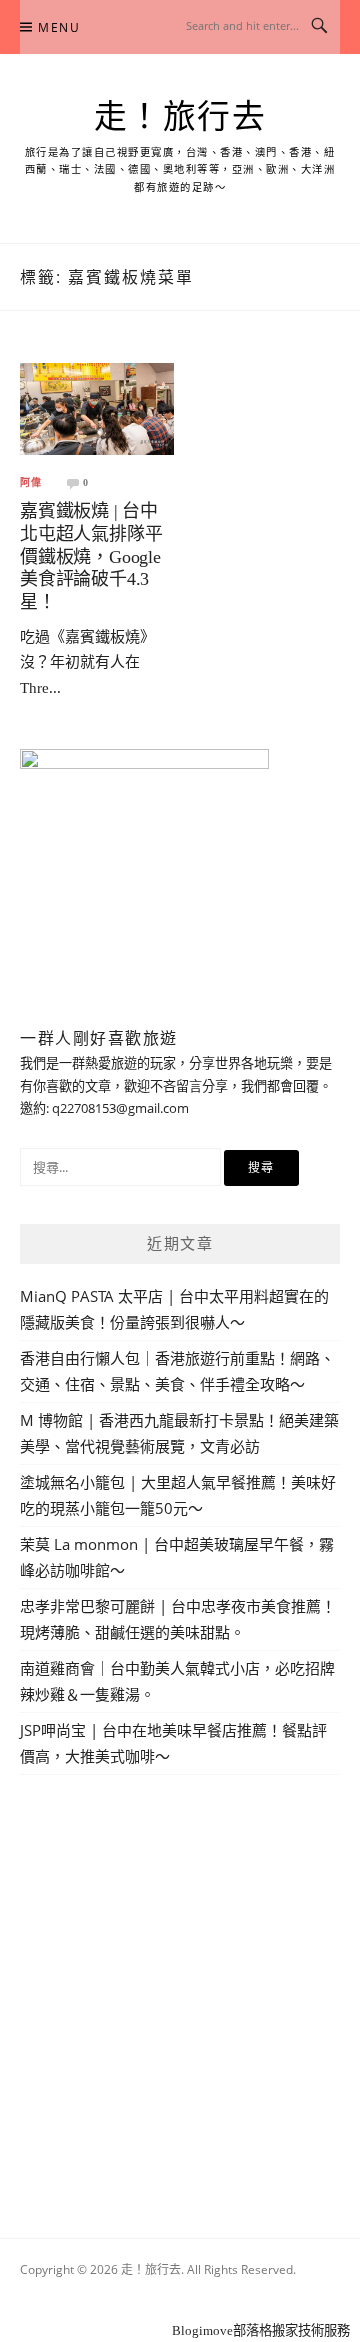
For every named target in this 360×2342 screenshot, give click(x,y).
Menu (59, 27)
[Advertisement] (180, 1983)
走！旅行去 (180, 117)
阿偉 (31, 483)
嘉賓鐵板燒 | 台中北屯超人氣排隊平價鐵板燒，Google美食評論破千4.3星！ (91, 556)
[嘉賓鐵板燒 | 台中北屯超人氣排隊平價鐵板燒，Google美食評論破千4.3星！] (97, 407)
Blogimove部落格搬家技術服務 (261, 2330)
